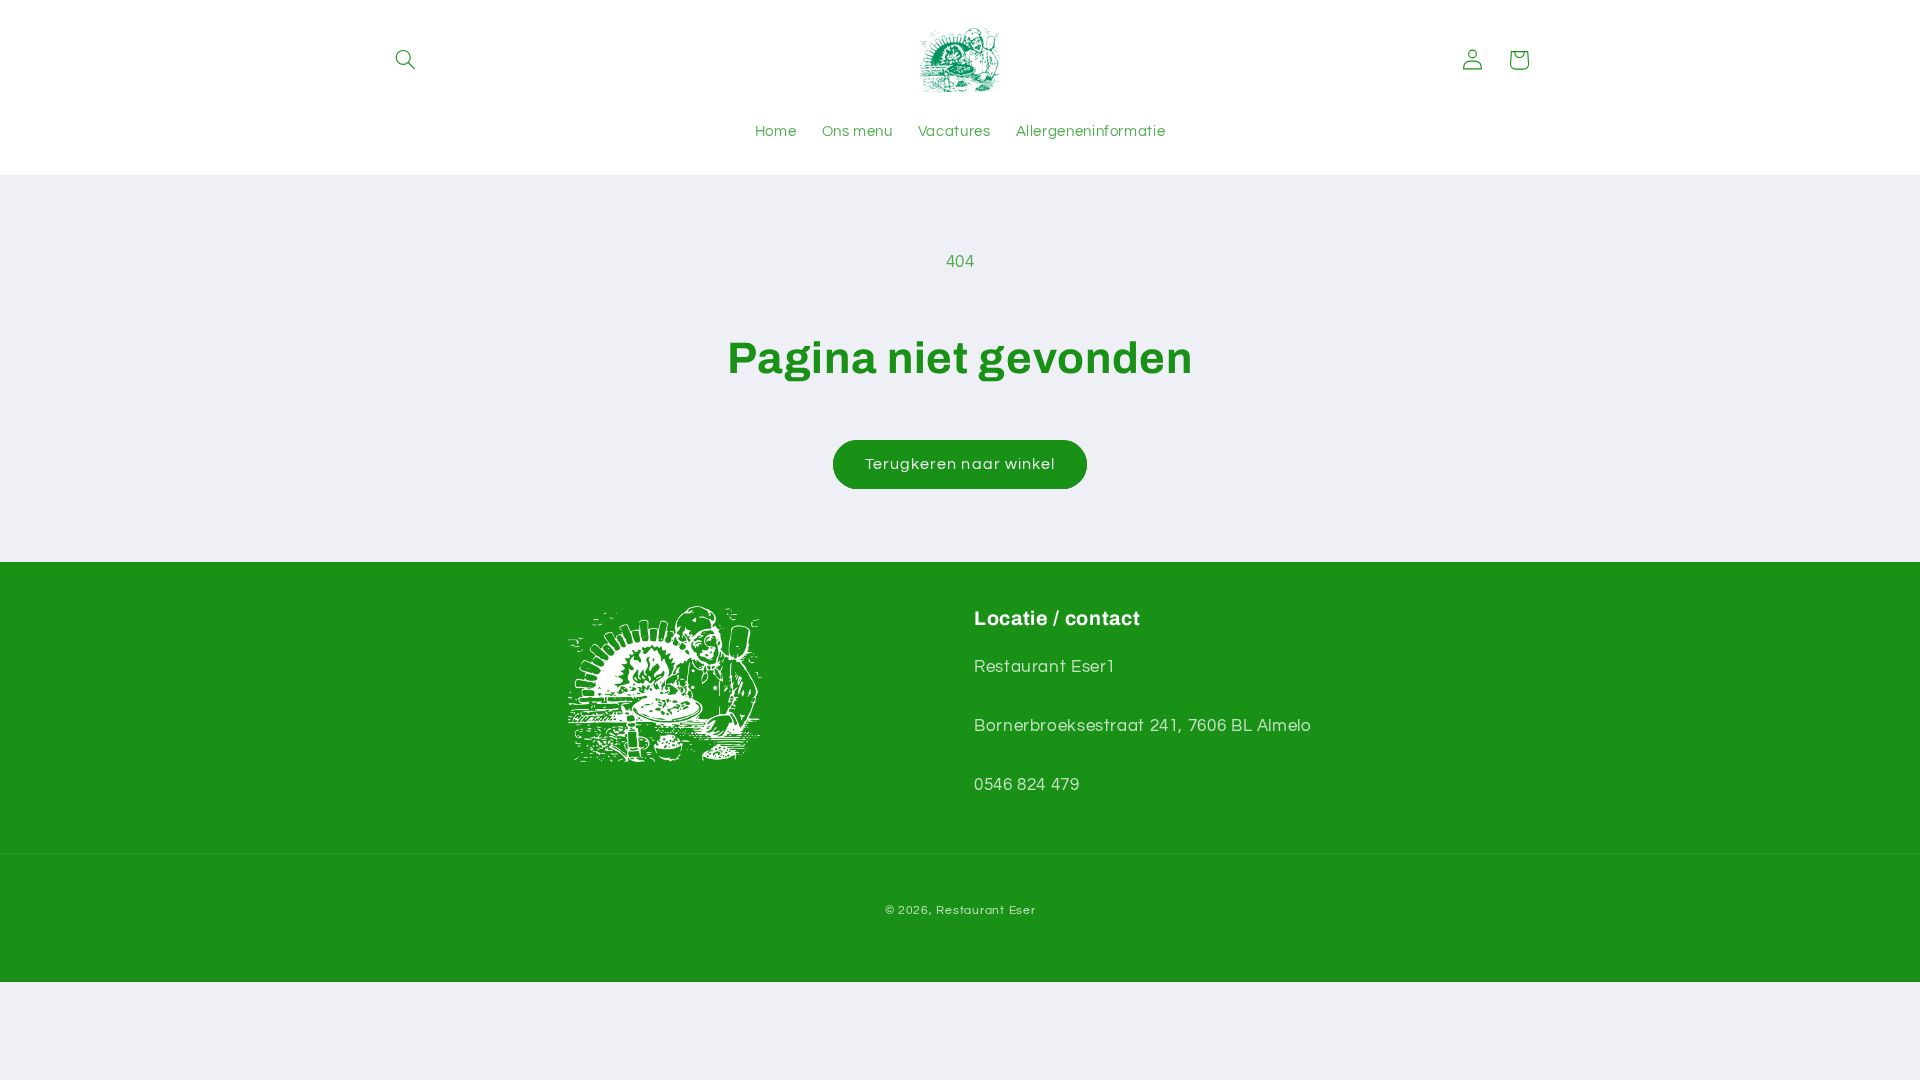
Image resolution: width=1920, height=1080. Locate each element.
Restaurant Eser (985, 910)
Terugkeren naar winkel (960, 464)
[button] (406, 60)
